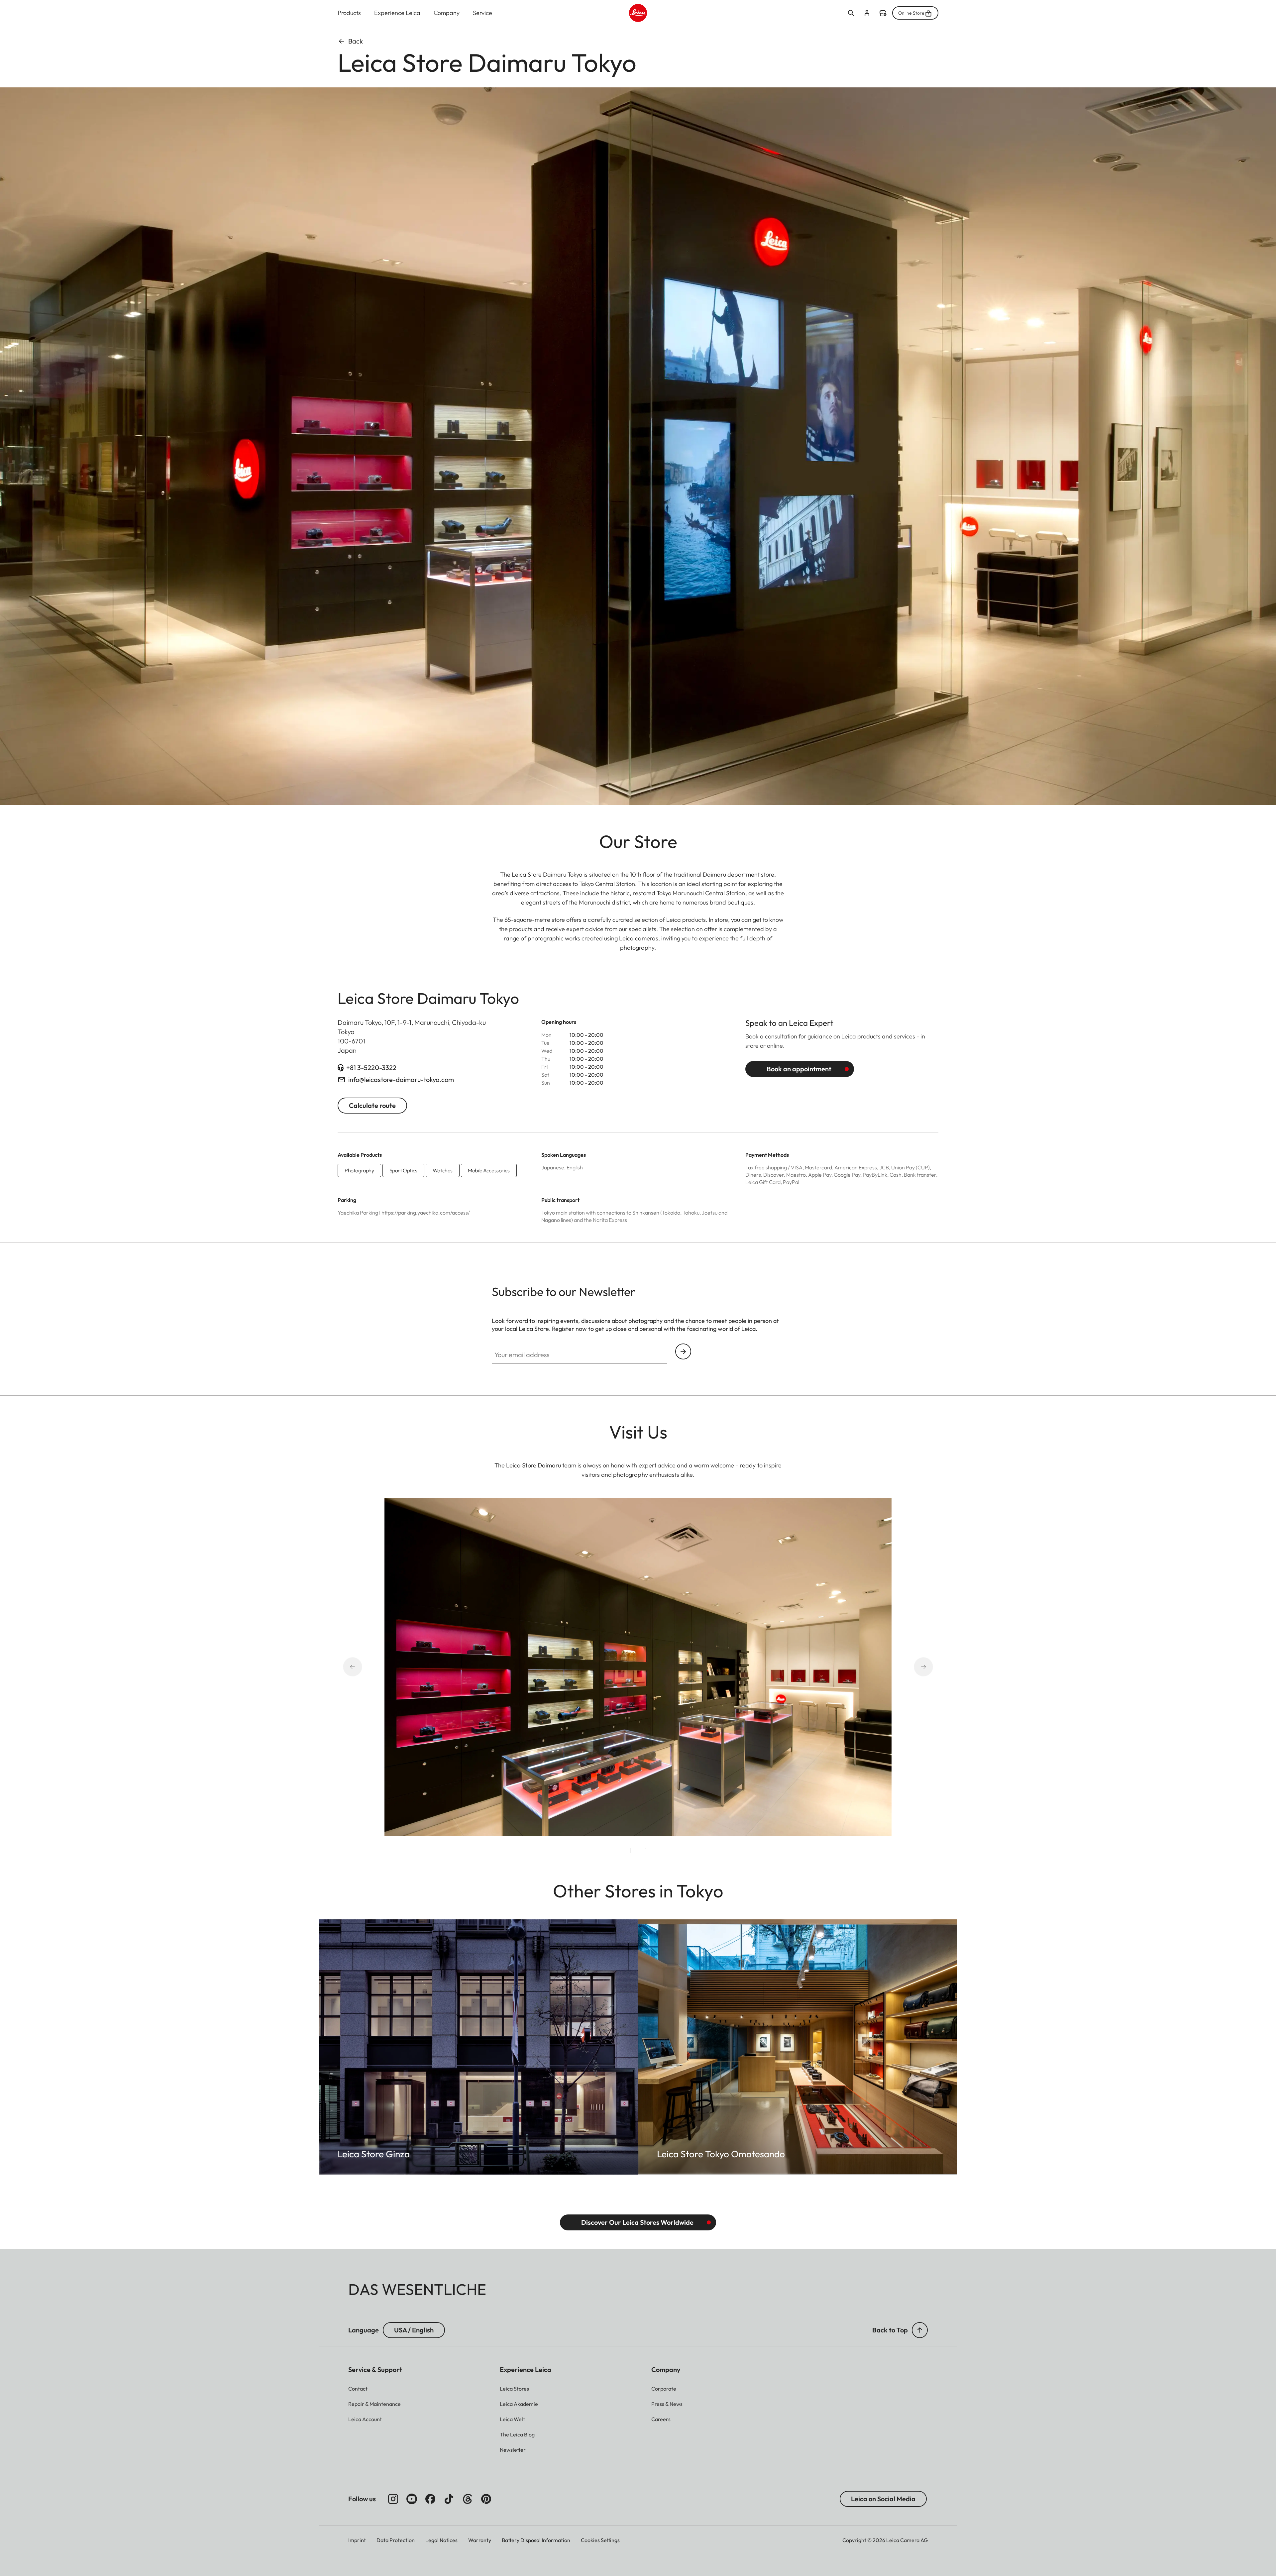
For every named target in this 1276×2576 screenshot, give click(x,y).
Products (349, 13)
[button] (920, 2330)
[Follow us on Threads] (468, 2499)
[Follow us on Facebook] (430, 2499)
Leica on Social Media (883, 2499)
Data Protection (396, 2540)
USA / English (414, 2330)
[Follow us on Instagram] (393, 2499)
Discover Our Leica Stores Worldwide (637, 2222)
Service (482, 13)
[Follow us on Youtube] (412, 2499)
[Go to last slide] (362, 1667)
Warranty (480, 2540)
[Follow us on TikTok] (449, 2499)
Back (356, 41)
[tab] (630, 1851)
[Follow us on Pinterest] (486, 2499)
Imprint (357, 2540)
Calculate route (372, 1105)
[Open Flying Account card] (867, 13)
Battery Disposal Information (536, 2540)
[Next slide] (914, 1667)
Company (447, 13)
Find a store (883, 13)
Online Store (911, 13)
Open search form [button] (851, 13)
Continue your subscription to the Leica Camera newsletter (683, 1351)
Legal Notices (441, 2540)
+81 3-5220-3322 (371, 1068)
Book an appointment (799, 1069)
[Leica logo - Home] (638, 13)
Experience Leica (397, 13)
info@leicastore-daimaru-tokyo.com (401, 1079)
